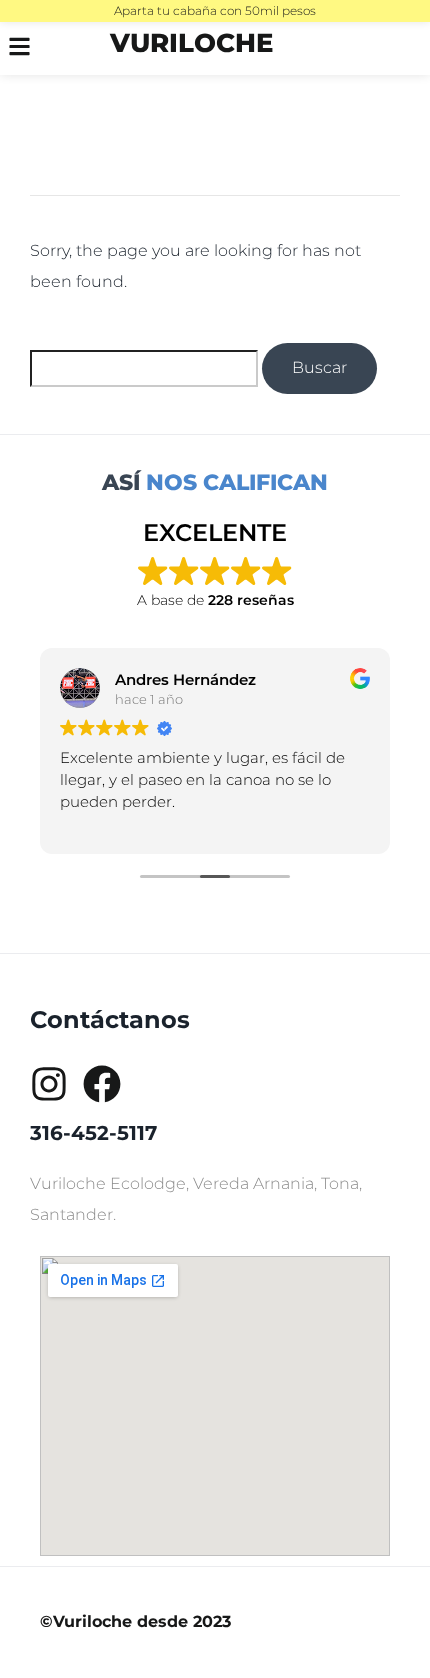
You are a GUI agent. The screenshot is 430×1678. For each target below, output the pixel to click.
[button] (30, 48)
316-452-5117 (93, 1133)
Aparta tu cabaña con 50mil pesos (215, 10)
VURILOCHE (191, 43)
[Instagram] (49, 1084)
